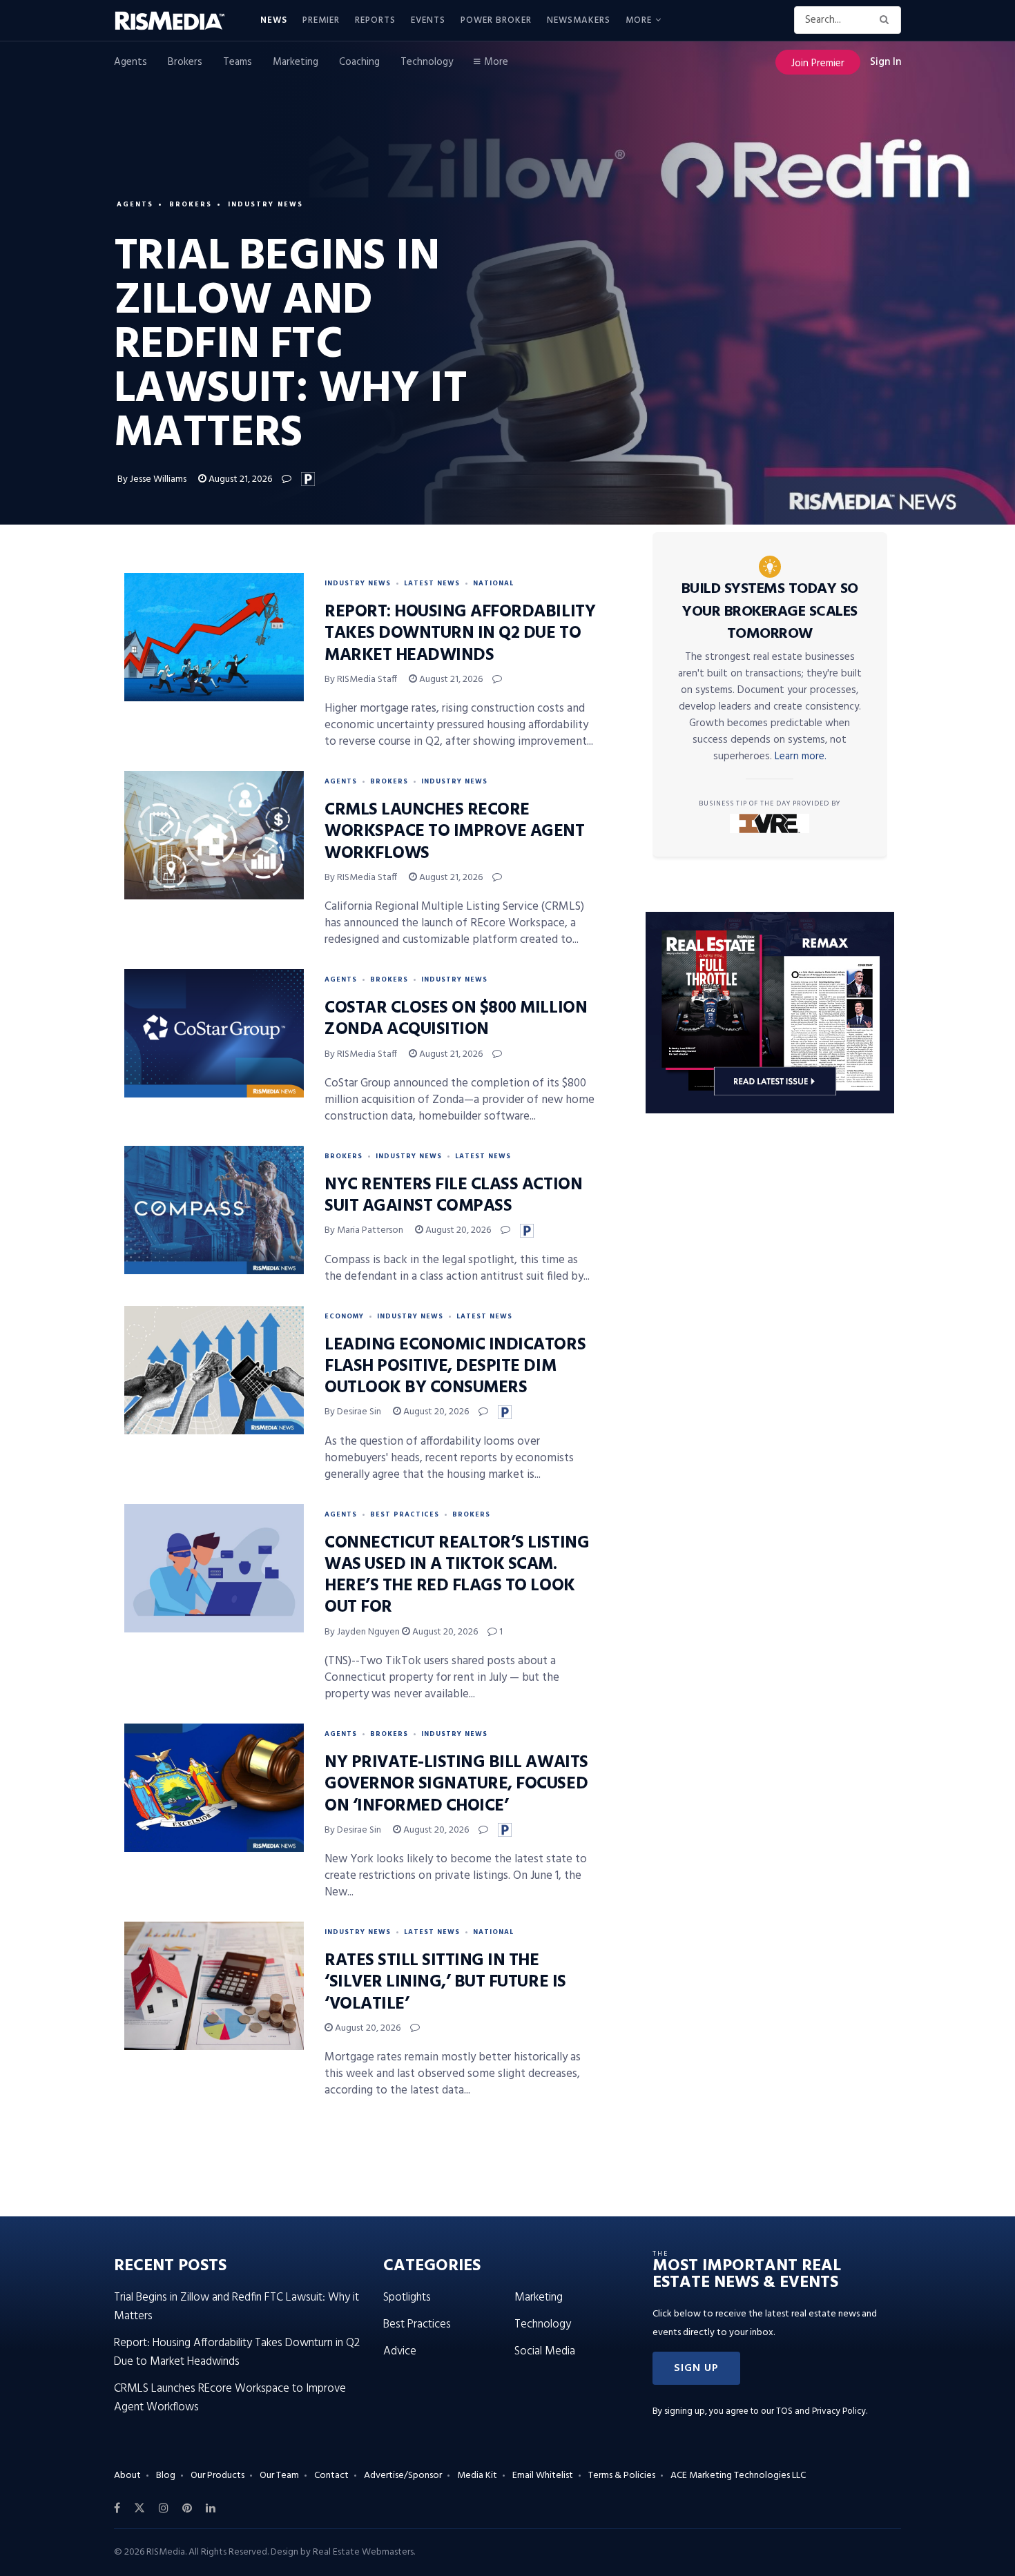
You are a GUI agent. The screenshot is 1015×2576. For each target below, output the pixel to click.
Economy (344, 1316)
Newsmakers (579, 20)
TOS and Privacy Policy (821, 2411)
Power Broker (496, 20)
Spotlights (407, 2297)
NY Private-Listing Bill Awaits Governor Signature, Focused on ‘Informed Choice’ (456, 1784)
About (127, 2476)
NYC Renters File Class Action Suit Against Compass (453, 1196)
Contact (331, 2476)
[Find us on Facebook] (117, 2508)
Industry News (265, 204)
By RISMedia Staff (361, 680)
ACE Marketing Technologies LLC (738, 2476)
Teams (238, 62)
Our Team (279, 2476)
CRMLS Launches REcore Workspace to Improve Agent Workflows (455, 832)
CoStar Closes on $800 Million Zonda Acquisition (456, 1019)
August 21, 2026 (239, 479)
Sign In (886, 62)
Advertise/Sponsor (403, 2476)
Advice (400, 2351)
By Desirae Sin (353, 1412)
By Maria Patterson (364, 1230)
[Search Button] (887, 20)
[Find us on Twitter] (139, 2508)
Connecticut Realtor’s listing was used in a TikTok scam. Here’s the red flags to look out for (457, 1576)
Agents (130, 62)
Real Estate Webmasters (363, 2552)
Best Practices (405, 1514)
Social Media (545, 2351)
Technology (427, 62)
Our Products (217, 2476)
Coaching (359, 62)
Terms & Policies (622, 2476)
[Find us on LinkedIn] (211, 2508)
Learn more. (801, 757)
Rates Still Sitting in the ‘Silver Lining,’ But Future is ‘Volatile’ (445, 1982)
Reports (375, 20)
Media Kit (477, 2476)
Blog (166, 2476)
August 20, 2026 (457, 1230)
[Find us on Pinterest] (187, 2508)
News (274, 20)
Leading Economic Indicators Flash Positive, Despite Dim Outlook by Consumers (455, 1367)
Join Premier (818, 64)
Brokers (185, 62)
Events (428, 20)
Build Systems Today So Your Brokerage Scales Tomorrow (770, 612)
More (639, 20)
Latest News (432, 583)
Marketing (296, 62)
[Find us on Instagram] (164, 2508)
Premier (321, 20)
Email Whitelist (543, 2476)
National (493, 583)
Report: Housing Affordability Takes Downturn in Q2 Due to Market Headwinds (460, 634)
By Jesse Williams (152, 479)
